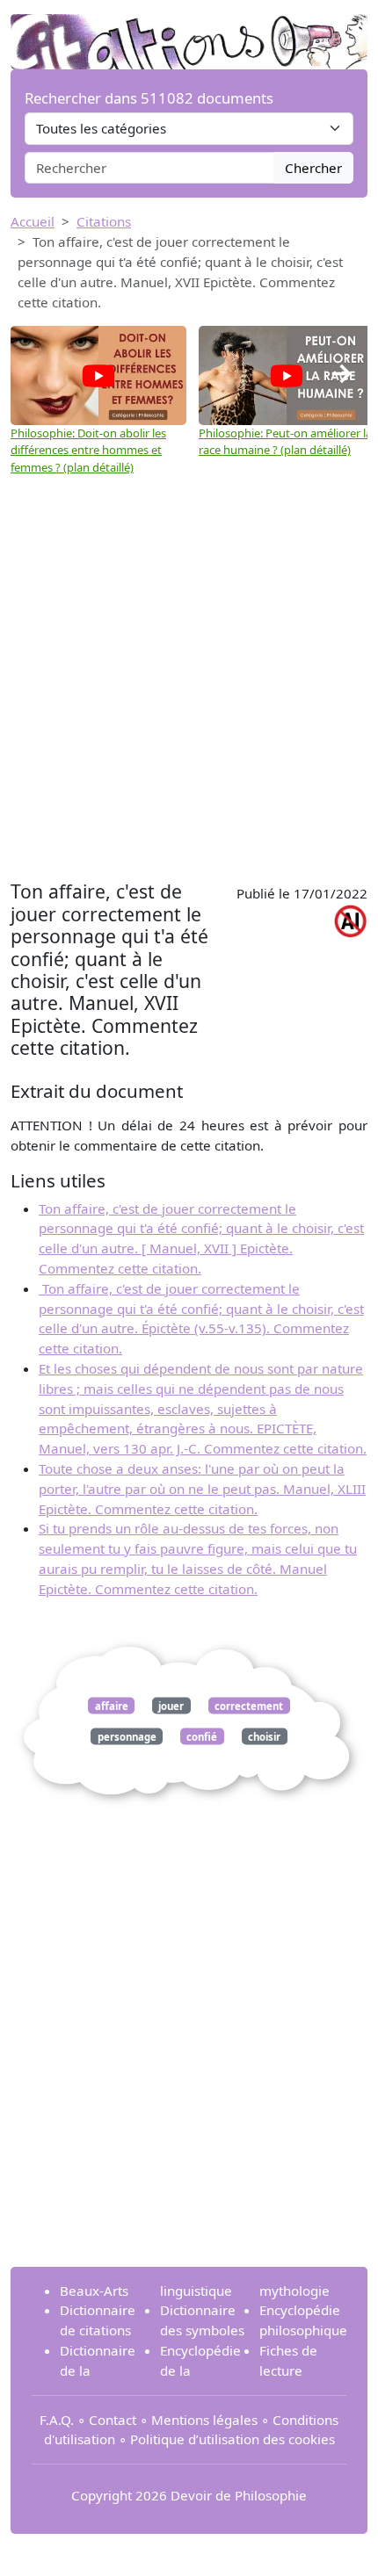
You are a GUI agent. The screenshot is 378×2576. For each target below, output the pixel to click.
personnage (127, 1736)
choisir (264, 1736)
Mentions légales (204, 2420)
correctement (249, 1705)
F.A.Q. (57, 2420)
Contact (113, 2420)
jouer (171, 1705)
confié (202, 1736)
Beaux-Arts (94, 2291)
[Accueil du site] (189, 32)
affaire (112, 1705)
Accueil (33, 221)
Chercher (313, 168)
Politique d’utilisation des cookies (233, 2439)
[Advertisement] (189, 678)
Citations (104, 221)
